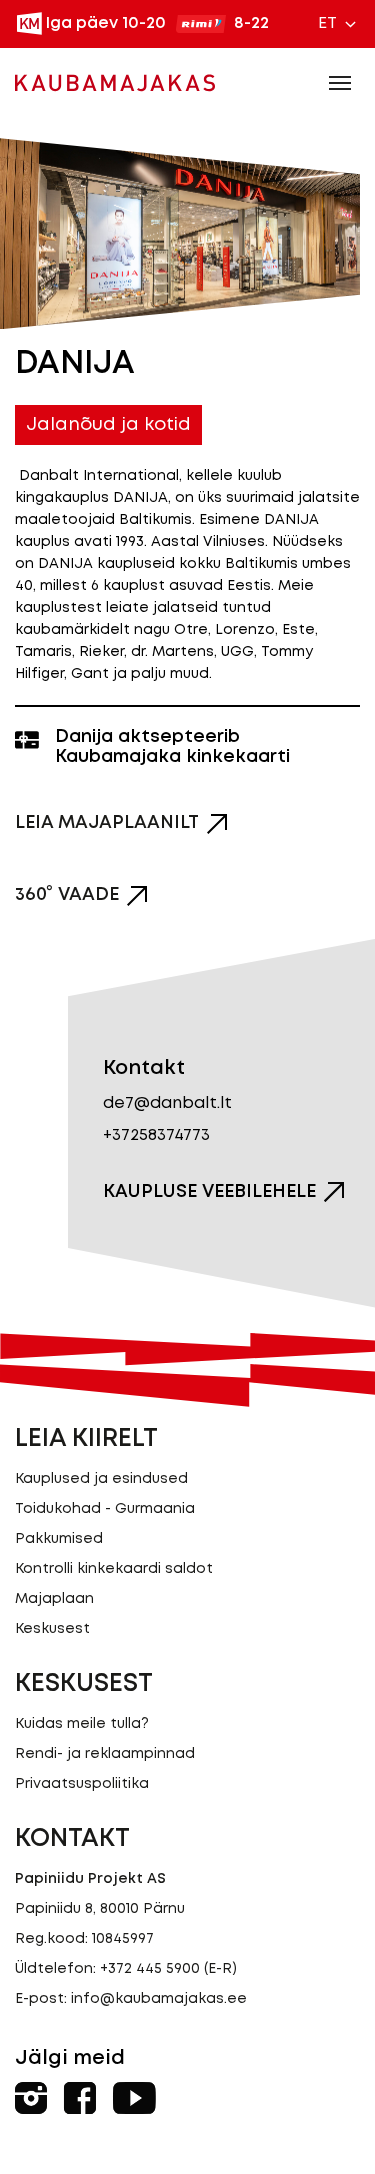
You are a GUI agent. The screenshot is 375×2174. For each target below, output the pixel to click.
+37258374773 (156, 1135)
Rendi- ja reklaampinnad (105, 1754)
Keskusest (52, 1629)
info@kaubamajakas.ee (159, 1999)
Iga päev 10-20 (106, 23)
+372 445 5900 (150, 1969)
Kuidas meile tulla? (82, 1724)
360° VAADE (67, 895)
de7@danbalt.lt (167, 1103)
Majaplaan (54, 1599)
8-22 (251, 23)
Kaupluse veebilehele (209, 1192)
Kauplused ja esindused (101, 1479)
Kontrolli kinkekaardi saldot (114, 1569)
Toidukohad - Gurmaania (105, 1509)
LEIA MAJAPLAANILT (107, 823)
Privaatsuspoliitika (82, 1784)
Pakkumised (59, 1539)
